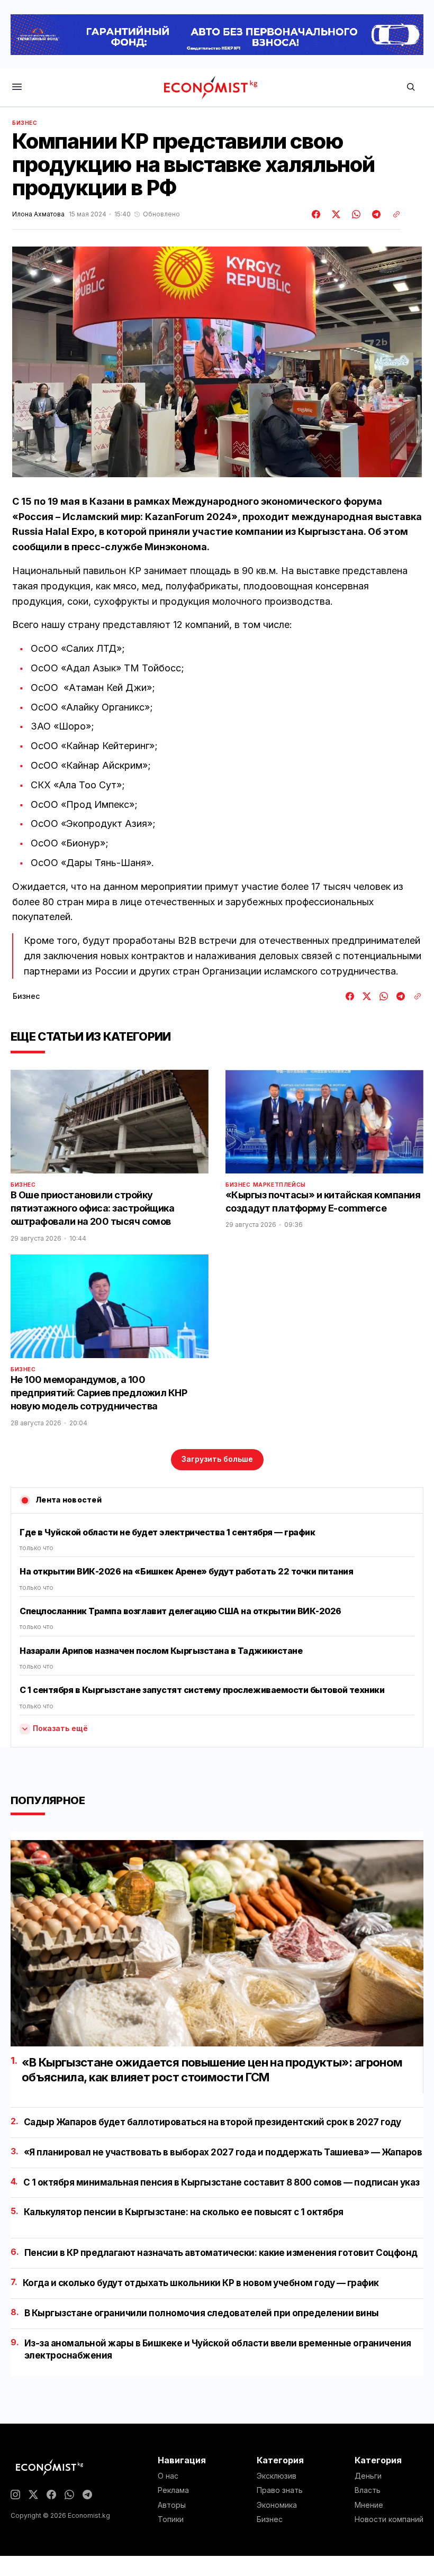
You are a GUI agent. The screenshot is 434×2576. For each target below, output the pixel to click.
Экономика (277, 2505)
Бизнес (25, 123)
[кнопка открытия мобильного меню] (17, 88)
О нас (168, 2476)
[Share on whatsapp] (355, 214)
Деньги (368, 2476)
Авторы (172, 2505)
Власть (368, 2490)
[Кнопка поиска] (411, 88)
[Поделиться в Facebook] (317, 214)
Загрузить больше (217, 1459)
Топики (171, 2519)
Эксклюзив (277, 2476)
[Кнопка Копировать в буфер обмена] (393, 214)
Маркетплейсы (279, 1185)
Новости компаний (389, 2519)
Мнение (369, 2505)
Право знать (280, 2490)
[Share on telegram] (375, 214)
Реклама (173, 2490)
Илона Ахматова (38, 214)
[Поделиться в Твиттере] (334, 214)
